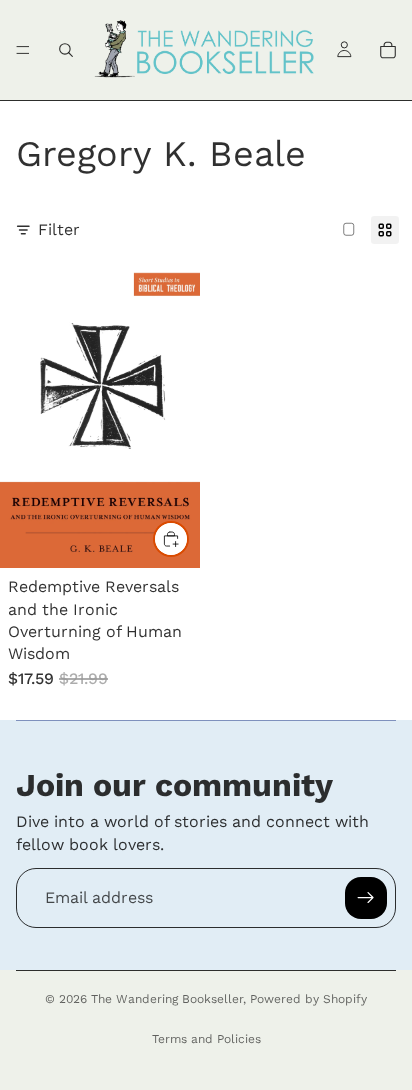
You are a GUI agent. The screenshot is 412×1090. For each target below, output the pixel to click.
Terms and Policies (206, 1039)
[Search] (66, 50)
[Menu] (23, 50)
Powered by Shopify (308, 999)
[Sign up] (366, 898)
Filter (59, 229)
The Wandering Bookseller (167, 999)
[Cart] (388, 50)
